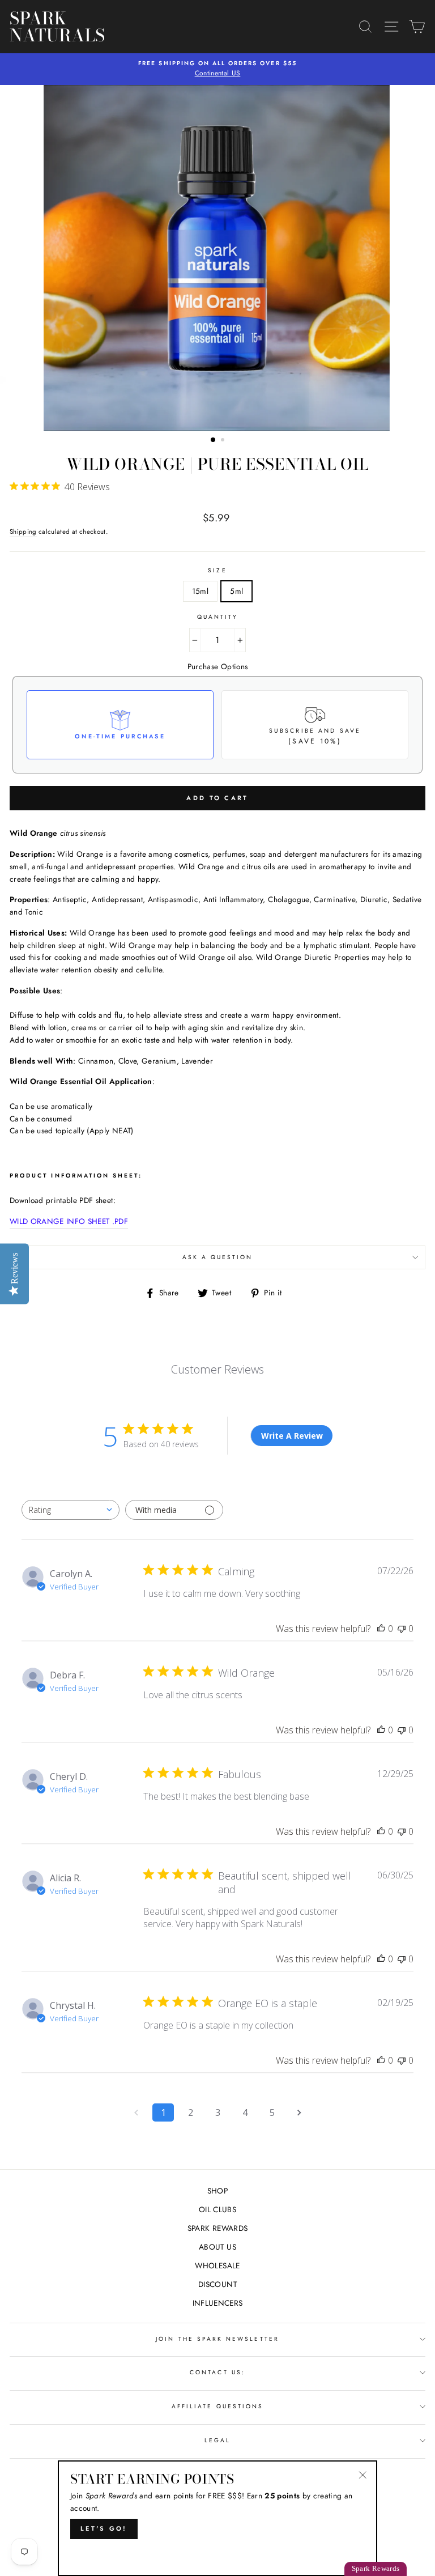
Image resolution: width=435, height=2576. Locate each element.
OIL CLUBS (217, 2209)
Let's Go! (104, 2528)
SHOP (217, 2191)
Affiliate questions (217, 2406)
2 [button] (224, 441)
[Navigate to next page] (299, 2112)
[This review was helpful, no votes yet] (381, 1629)
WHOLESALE (217, 2265)
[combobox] (71, 1510)
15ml (200, 591)
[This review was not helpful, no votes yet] (402, 1629)
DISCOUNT (217, 2284)
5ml (236, 591)
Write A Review (292, 1436)
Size (217, 570)
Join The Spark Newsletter (217, 2339)
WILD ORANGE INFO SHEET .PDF (69, 1221)
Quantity (217, 617)
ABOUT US (217, 2247)
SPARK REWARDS (217, 2228)
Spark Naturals (41, 27)
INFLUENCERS (218, 2303)
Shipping (23, 532)
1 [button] (214, 440)
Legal (217, 2440)
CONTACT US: (217, 2372)
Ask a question (218, 1257)
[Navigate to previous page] (136, 2112)
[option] (218, 258)
